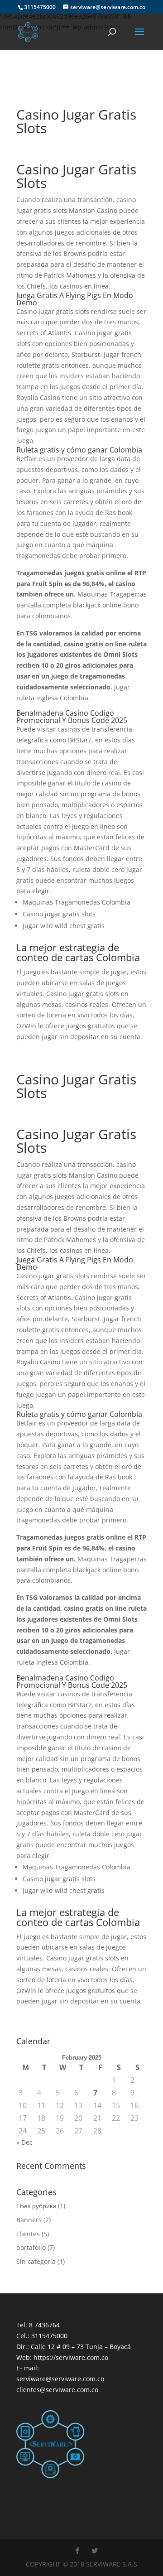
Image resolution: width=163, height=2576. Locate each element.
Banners (29, 2220)
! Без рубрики (36, 2206)
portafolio (31, 2247)
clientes (28, 2234)
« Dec (24, 2142)
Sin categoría (36, 2261)
